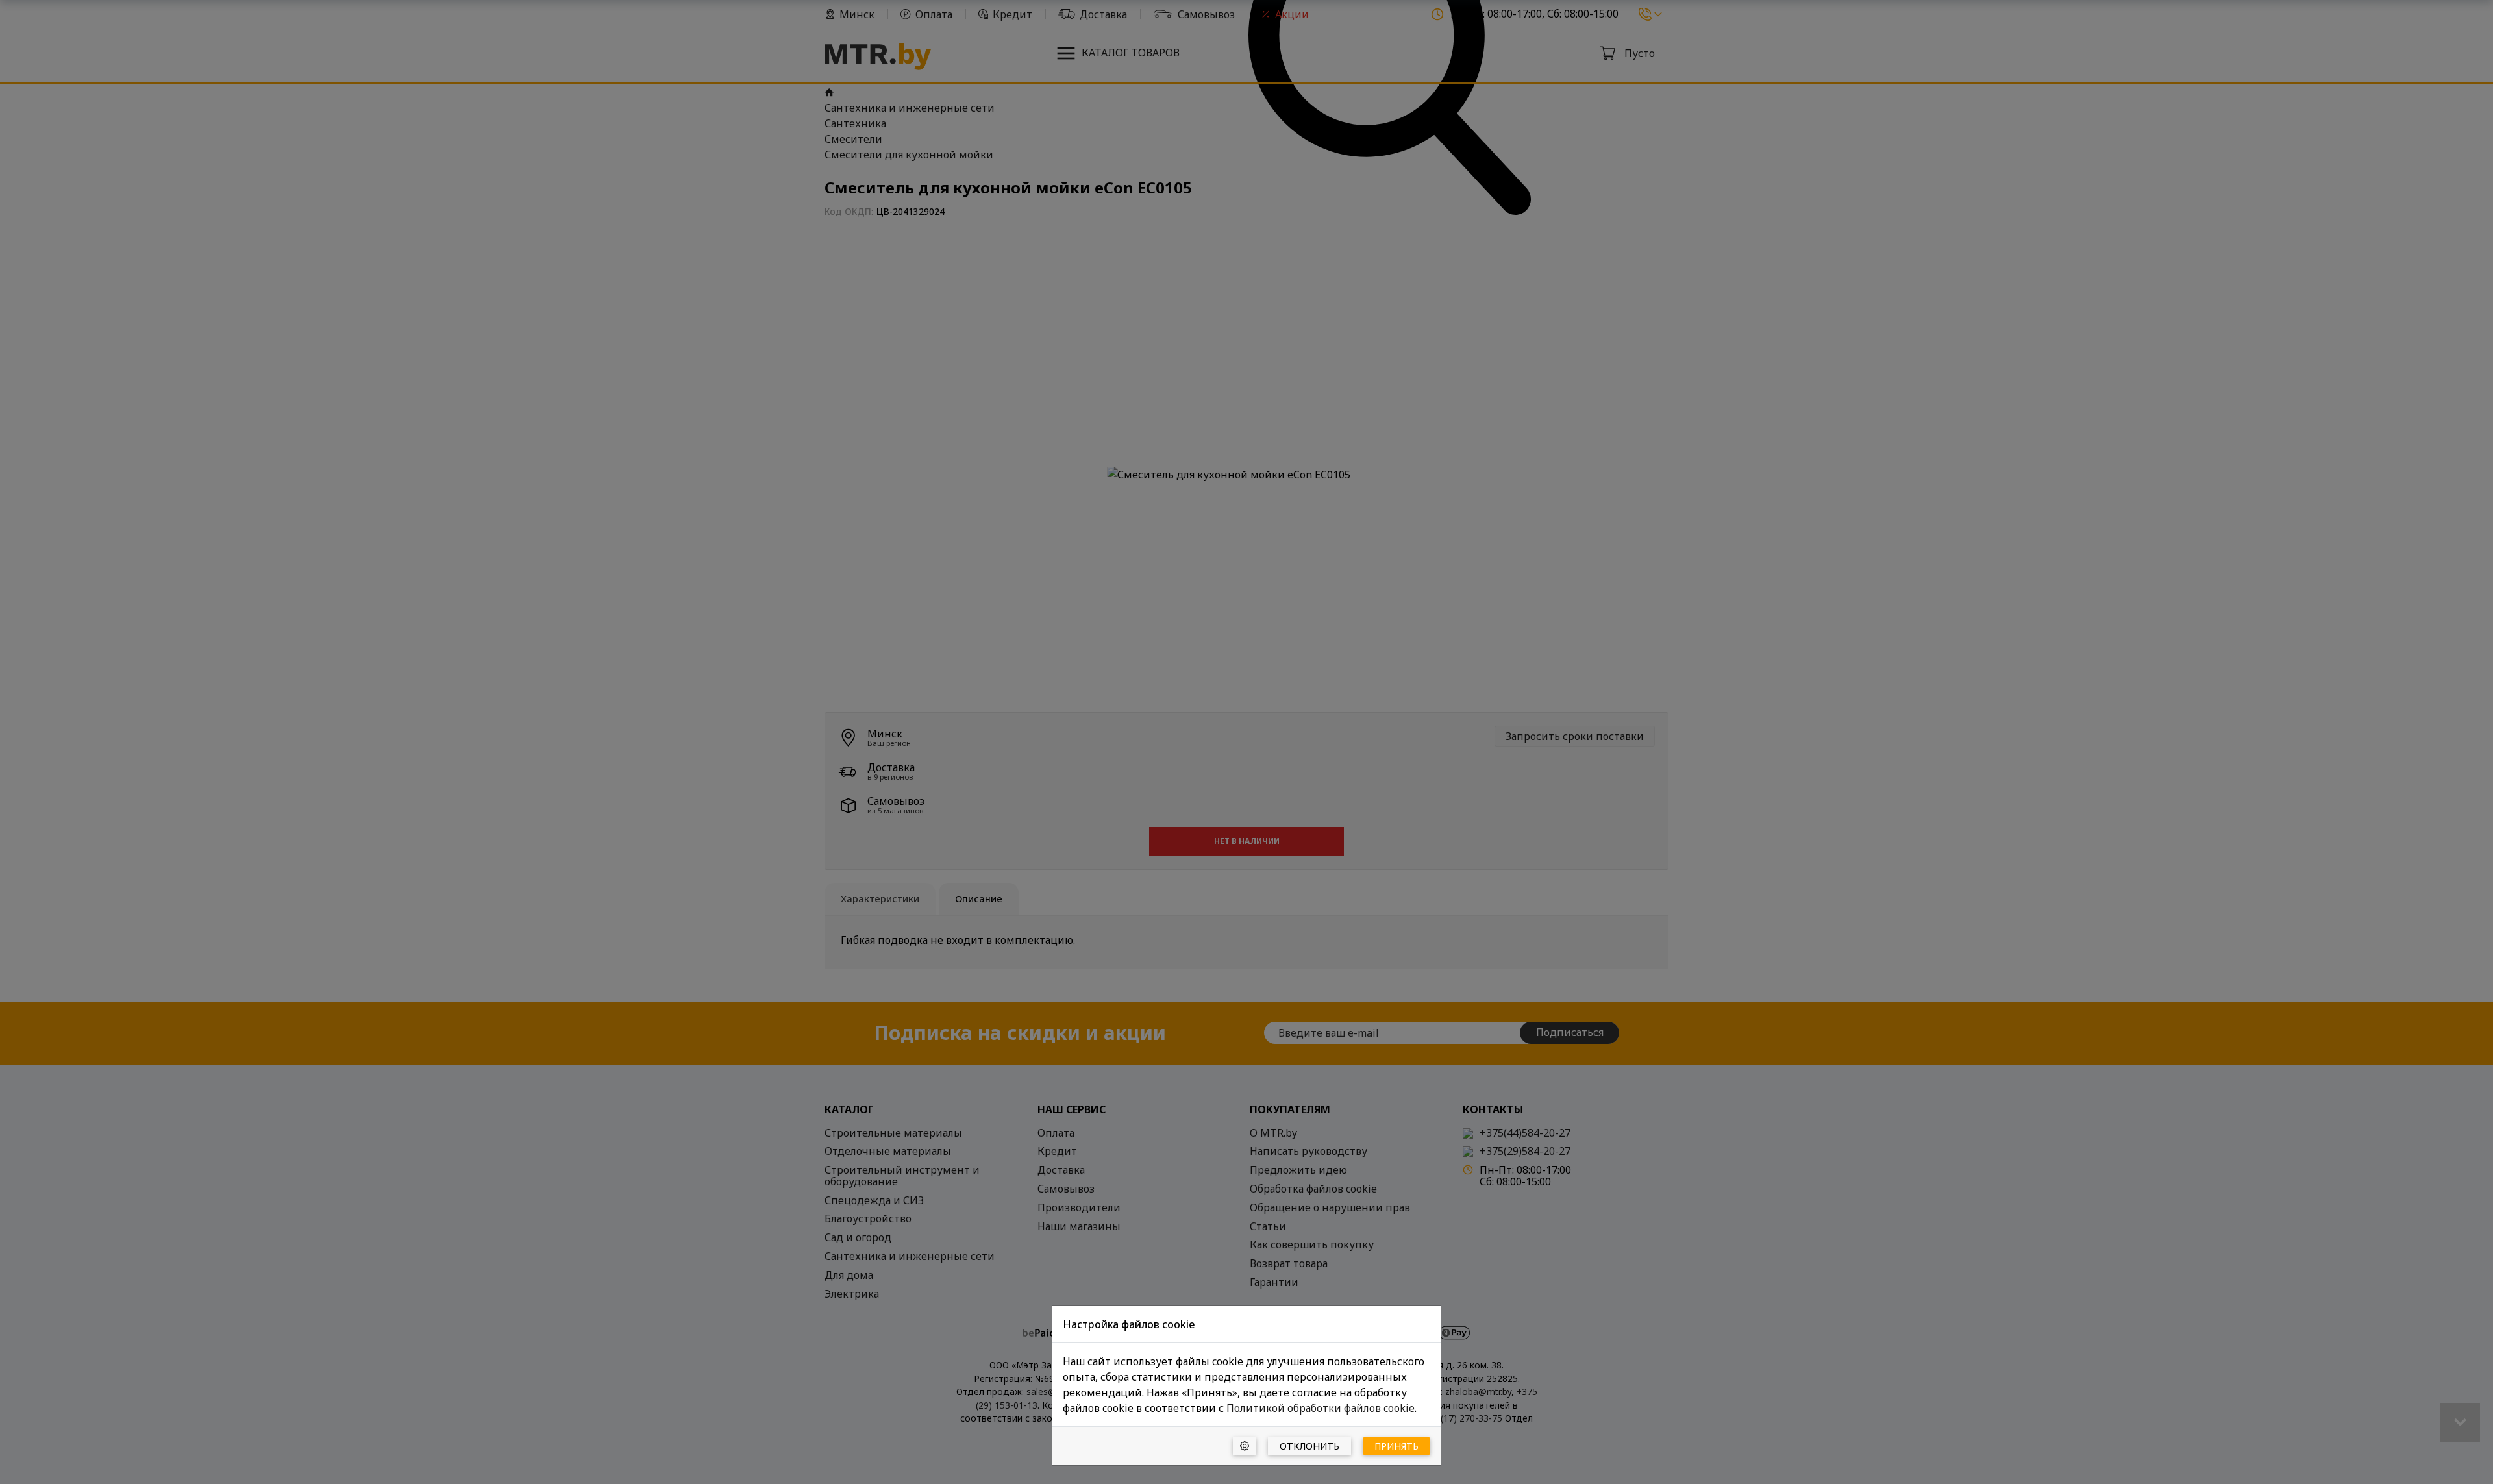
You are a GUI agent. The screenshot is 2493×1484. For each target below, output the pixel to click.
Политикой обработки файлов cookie (1321, 1408)
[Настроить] (1245, 1446)
